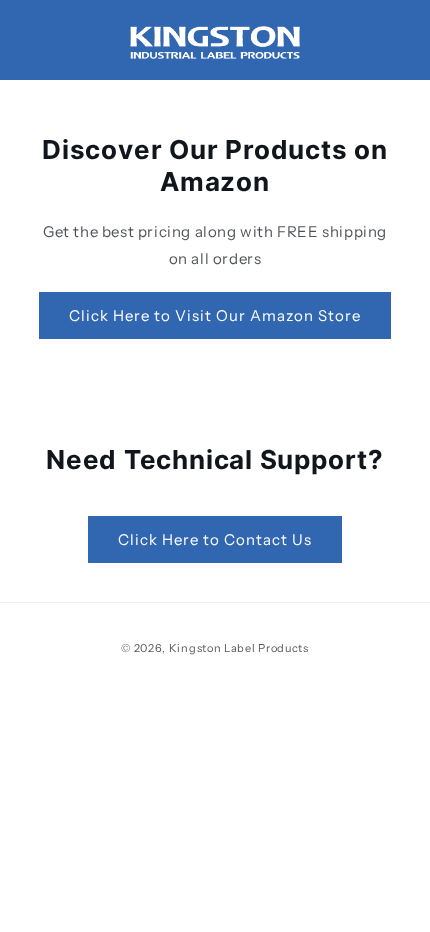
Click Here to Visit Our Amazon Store (215, 315)
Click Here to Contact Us (215, 539)
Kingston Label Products (239, 648)
